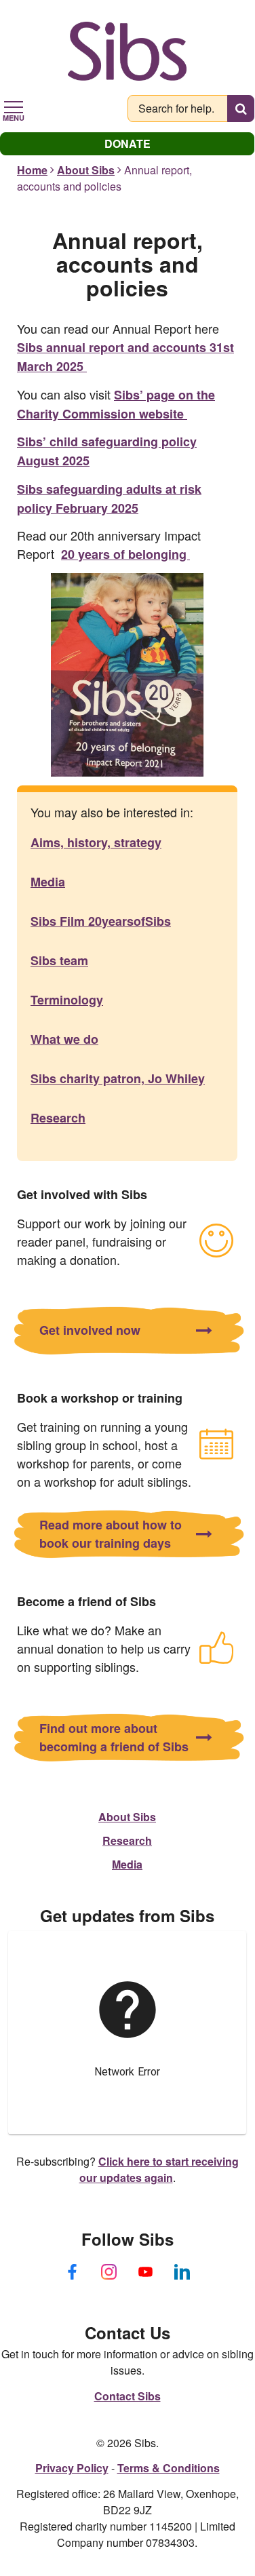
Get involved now (90, 1330)
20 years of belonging (125, 554)
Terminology (67, 1000)
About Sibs (86, 170)
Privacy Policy (72, 2468)
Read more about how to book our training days (111, 1534)
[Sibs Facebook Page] (73, 2271)
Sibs (127, 51)
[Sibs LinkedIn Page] (182, 2271)
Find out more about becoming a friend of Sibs (114, 1737)
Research (58, 1118)
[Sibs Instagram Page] (109, 2271)
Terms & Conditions (169, 2468)
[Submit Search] (241, 109)
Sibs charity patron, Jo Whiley (118, 1078)
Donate (127, 143)
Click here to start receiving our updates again (159, 2169)
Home (32, 170)
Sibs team (59, 960)
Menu (14, 117)
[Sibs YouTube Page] (146, 2271)
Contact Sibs (127, 2396)
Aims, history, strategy (96, 842)
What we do (64, 1039)
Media (48, 882)
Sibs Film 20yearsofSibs (101, 921)
